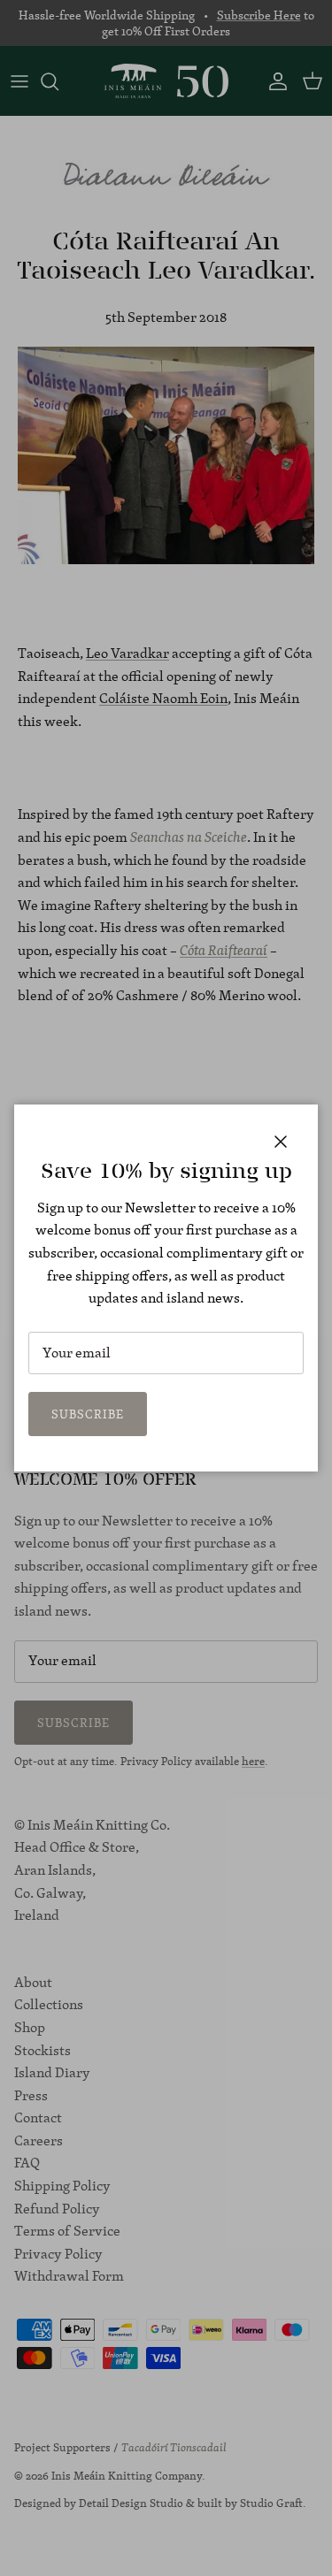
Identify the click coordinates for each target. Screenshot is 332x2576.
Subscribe (88, 1414)
